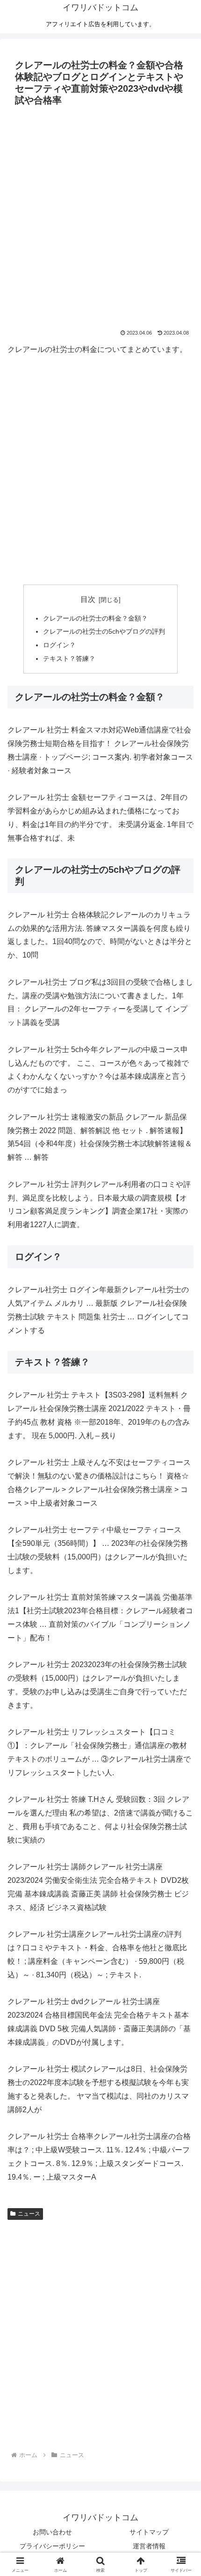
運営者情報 (149, 2546)
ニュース (29, 2214)
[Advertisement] (100, 215)
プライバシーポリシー (52, 2546)
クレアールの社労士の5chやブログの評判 (104, 631)
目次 (88, 599)
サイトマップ (149, 2532)
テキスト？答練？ (69, 659)
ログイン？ (59, 645)
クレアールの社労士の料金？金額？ (95, 618)
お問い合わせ (52, 2532)
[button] (182, 1680)
